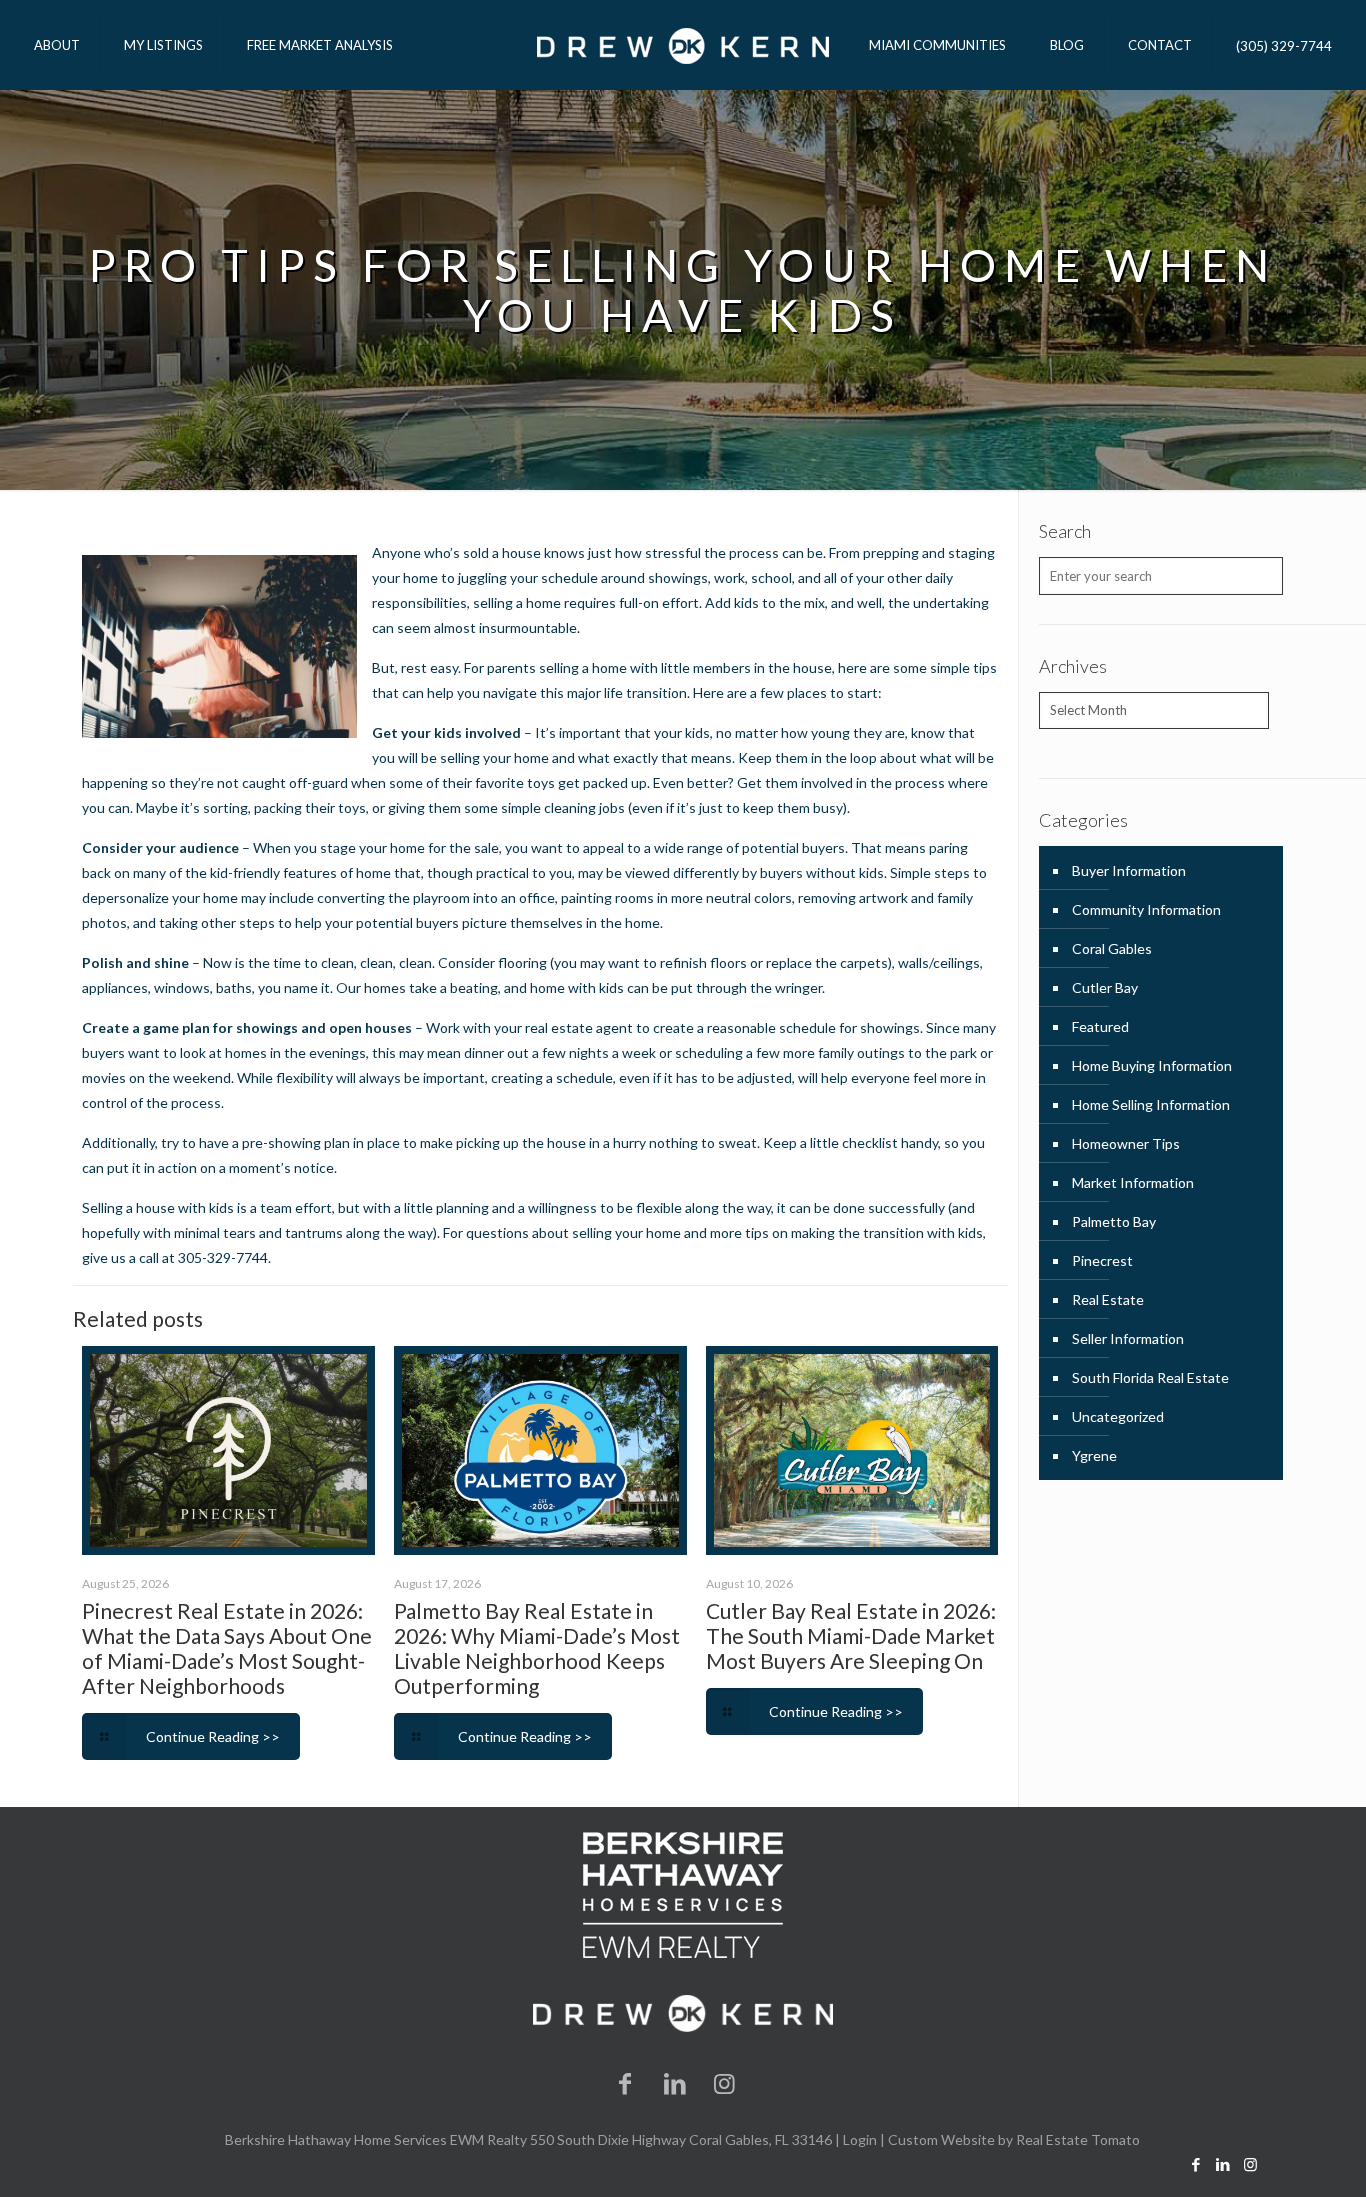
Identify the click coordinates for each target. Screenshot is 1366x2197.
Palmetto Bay (1114, 1221)
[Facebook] (626, 2082)
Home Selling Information (1151, 1104)
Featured (1100, 1026)
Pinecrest (1102, 1260)
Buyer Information (1129, 870)
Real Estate (1108, 1299)
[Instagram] (725, 2082)
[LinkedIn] (675, 2082)
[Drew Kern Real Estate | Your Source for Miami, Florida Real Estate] (682, 45)
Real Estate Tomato (1078, 2139)
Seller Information (1128, 1338)
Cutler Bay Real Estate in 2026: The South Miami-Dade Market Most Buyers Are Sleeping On (851, 1635)
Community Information (1146, 909)
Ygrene (1094, 1455)
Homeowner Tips (1126, 1143)
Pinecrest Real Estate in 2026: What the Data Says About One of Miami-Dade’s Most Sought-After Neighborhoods (227, 1648)
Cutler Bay (1105, 987)
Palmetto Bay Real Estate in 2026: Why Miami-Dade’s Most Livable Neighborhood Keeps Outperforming (537, 1648)
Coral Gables (1112, 948)
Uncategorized (1118, 1416)
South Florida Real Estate (1150, 1377)
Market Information (1133, 1182)
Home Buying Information (1152, 1065)
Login (860, 2139)
